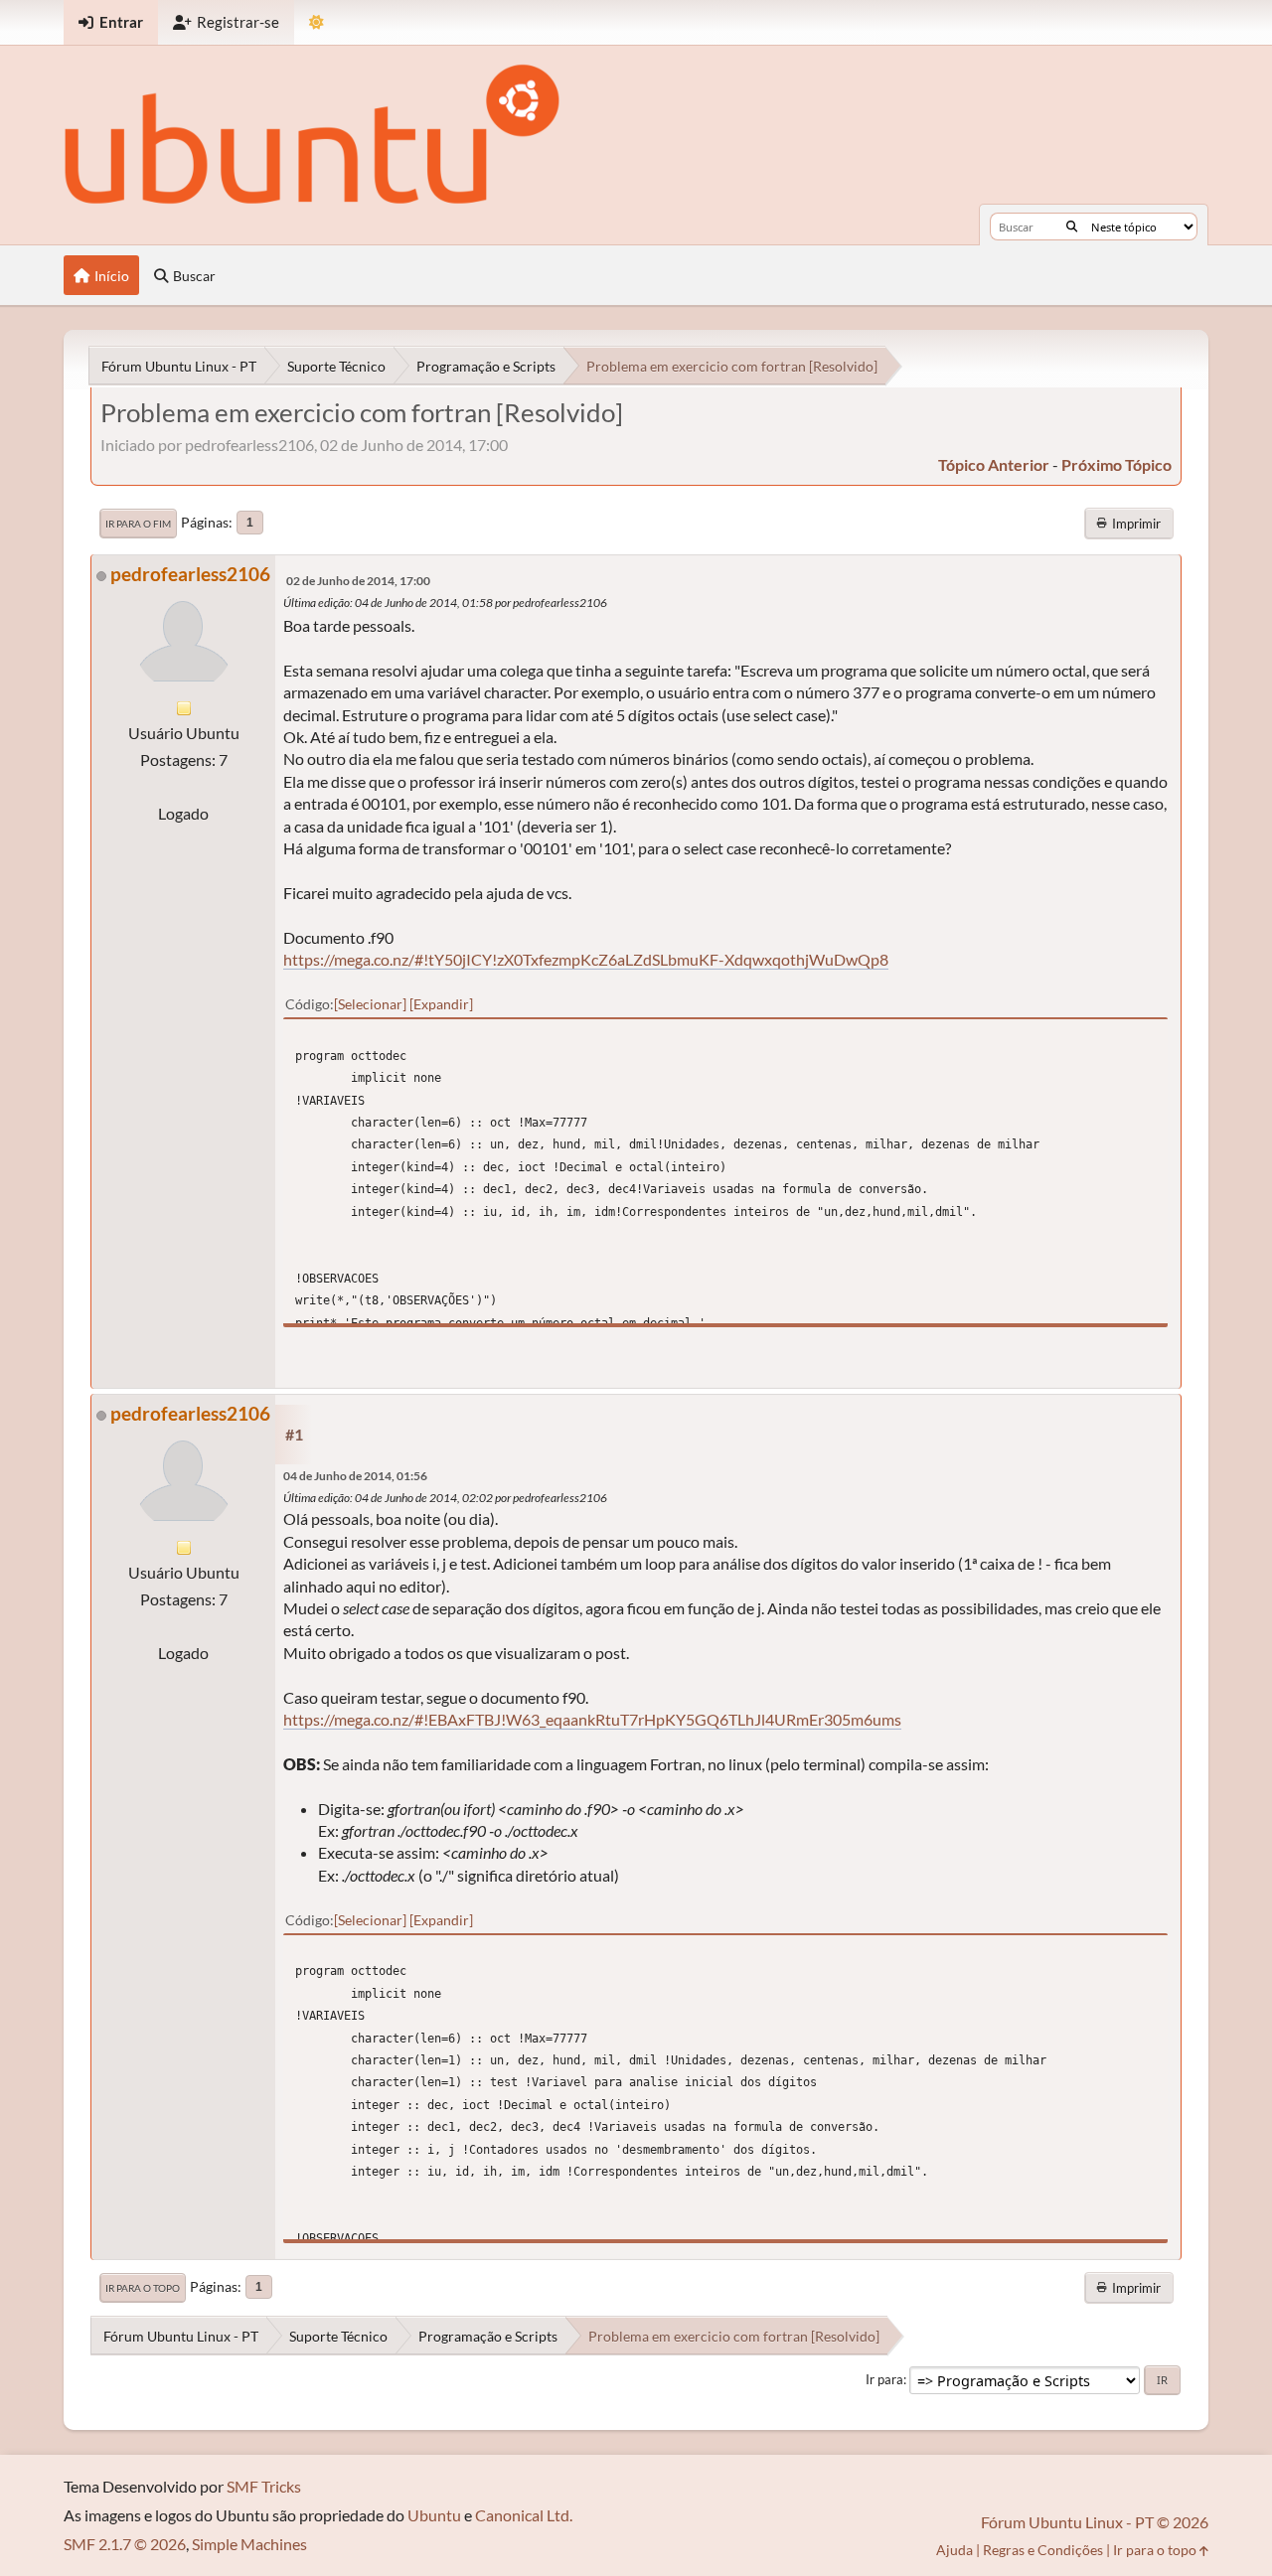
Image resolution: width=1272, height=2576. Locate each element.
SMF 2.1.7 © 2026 (125, 2544)
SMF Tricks (264, 2486)
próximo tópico (1116, 464)
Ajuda (954, 2550)
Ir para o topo (143, 2288)
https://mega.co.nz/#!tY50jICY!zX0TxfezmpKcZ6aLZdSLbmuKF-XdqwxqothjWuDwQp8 (586, 959)
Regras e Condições (1043, 2550)
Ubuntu (434, 2515)
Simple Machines (249, 2544)
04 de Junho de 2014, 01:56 (355, 1476)
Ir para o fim (138, 524)
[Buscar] (1072, 227)
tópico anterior (994, 464)
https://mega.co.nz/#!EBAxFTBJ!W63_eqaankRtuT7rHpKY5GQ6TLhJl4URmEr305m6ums (592, 1719)
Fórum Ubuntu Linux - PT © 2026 (1095, 2522)
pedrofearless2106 (190, 574)
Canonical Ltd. (524, 2515)
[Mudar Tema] (317, 22)
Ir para (884, 2379)
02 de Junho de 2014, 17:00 (358, 581)
